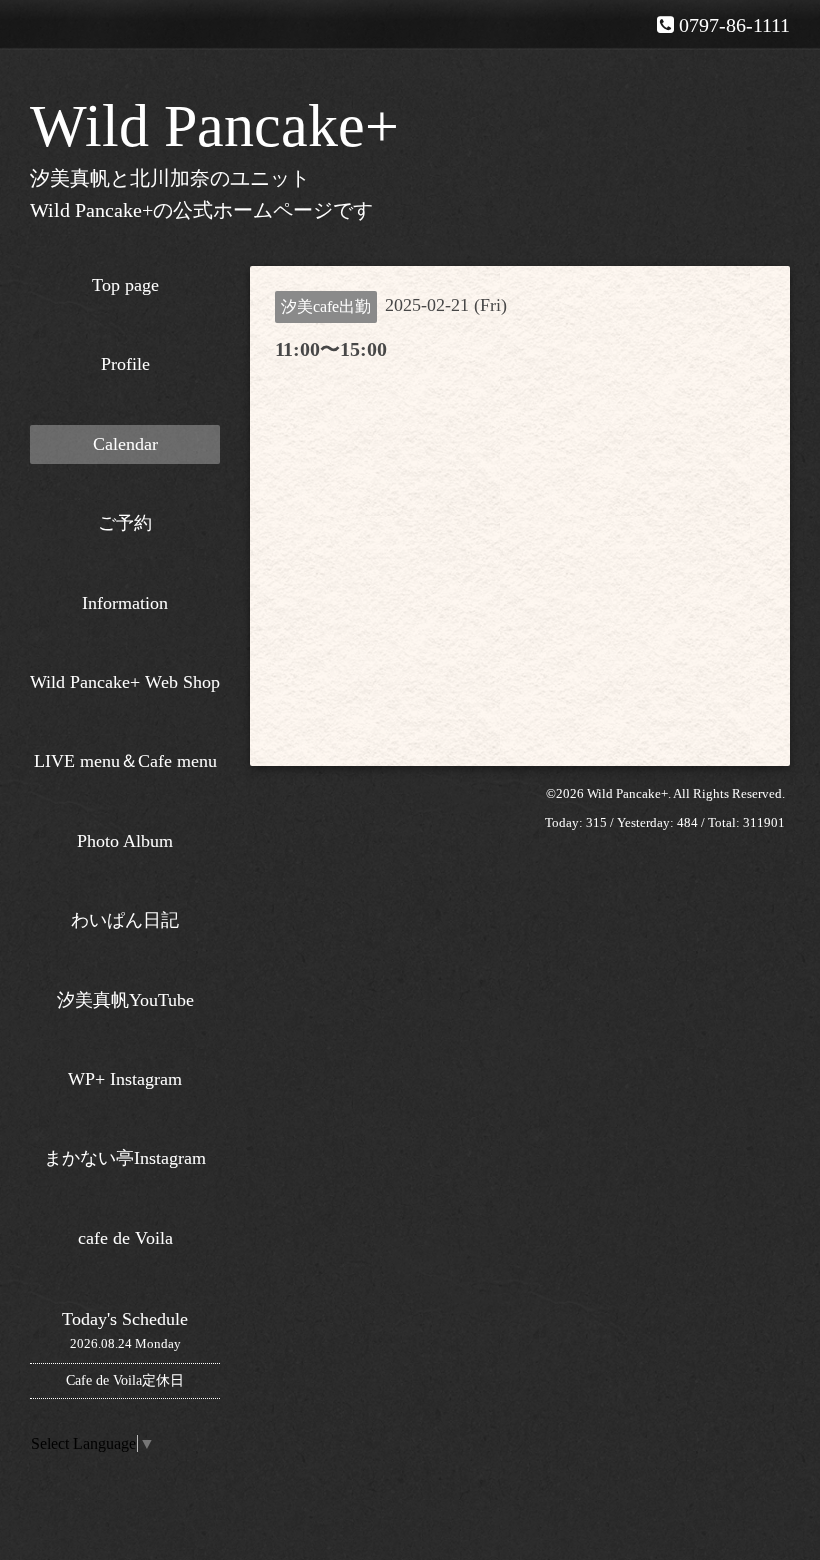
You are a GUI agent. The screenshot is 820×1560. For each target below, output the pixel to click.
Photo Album (125, 841)
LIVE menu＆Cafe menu (125, 761)
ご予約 (125, 523)
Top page (125, 285)
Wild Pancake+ (214, 126)
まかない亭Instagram (125, 1158)
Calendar (125, 444)
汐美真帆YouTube (125, 1000)
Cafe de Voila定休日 (125, 1380)
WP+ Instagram (125, 1079)
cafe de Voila (125, 1238)
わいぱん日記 (125, 920)
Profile (125, 364)
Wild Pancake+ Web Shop (125, 682)
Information (125, 603)
